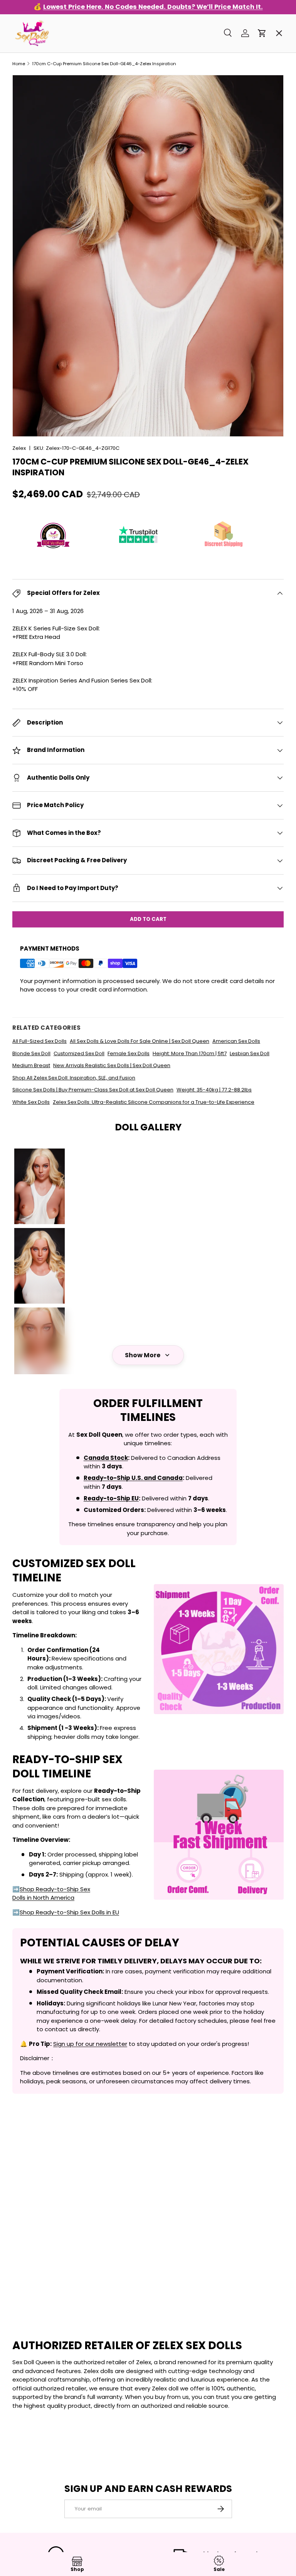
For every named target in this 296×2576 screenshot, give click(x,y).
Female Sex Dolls (129, 1053)
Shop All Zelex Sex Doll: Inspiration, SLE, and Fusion (74, 1078)
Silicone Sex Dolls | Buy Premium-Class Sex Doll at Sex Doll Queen (93, 1090)
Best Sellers (37, 107)
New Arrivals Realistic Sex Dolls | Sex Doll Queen (112, 1065)
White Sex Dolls (31, 1102)
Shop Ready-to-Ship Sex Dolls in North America (51, 1894)
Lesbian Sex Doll (250, 1053)
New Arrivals (38, 162)
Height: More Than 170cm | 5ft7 (190, 1053)
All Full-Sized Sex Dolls (40, 1041)
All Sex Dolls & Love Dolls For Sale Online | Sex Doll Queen (140, 1041)
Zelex (19, 448)
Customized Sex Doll (79, 1053)
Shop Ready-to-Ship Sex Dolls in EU (69, 1912)
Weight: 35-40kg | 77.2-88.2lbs (214, 1090)
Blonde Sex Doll (31, 1053)
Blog (25, 300)
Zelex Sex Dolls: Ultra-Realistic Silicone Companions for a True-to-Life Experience (154, 1102)
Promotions (36, 52)
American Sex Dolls (236, 1041)
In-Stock (32, 80)
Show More (143, 1355)
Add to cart (148, 919)
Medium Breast (31, 1065)
